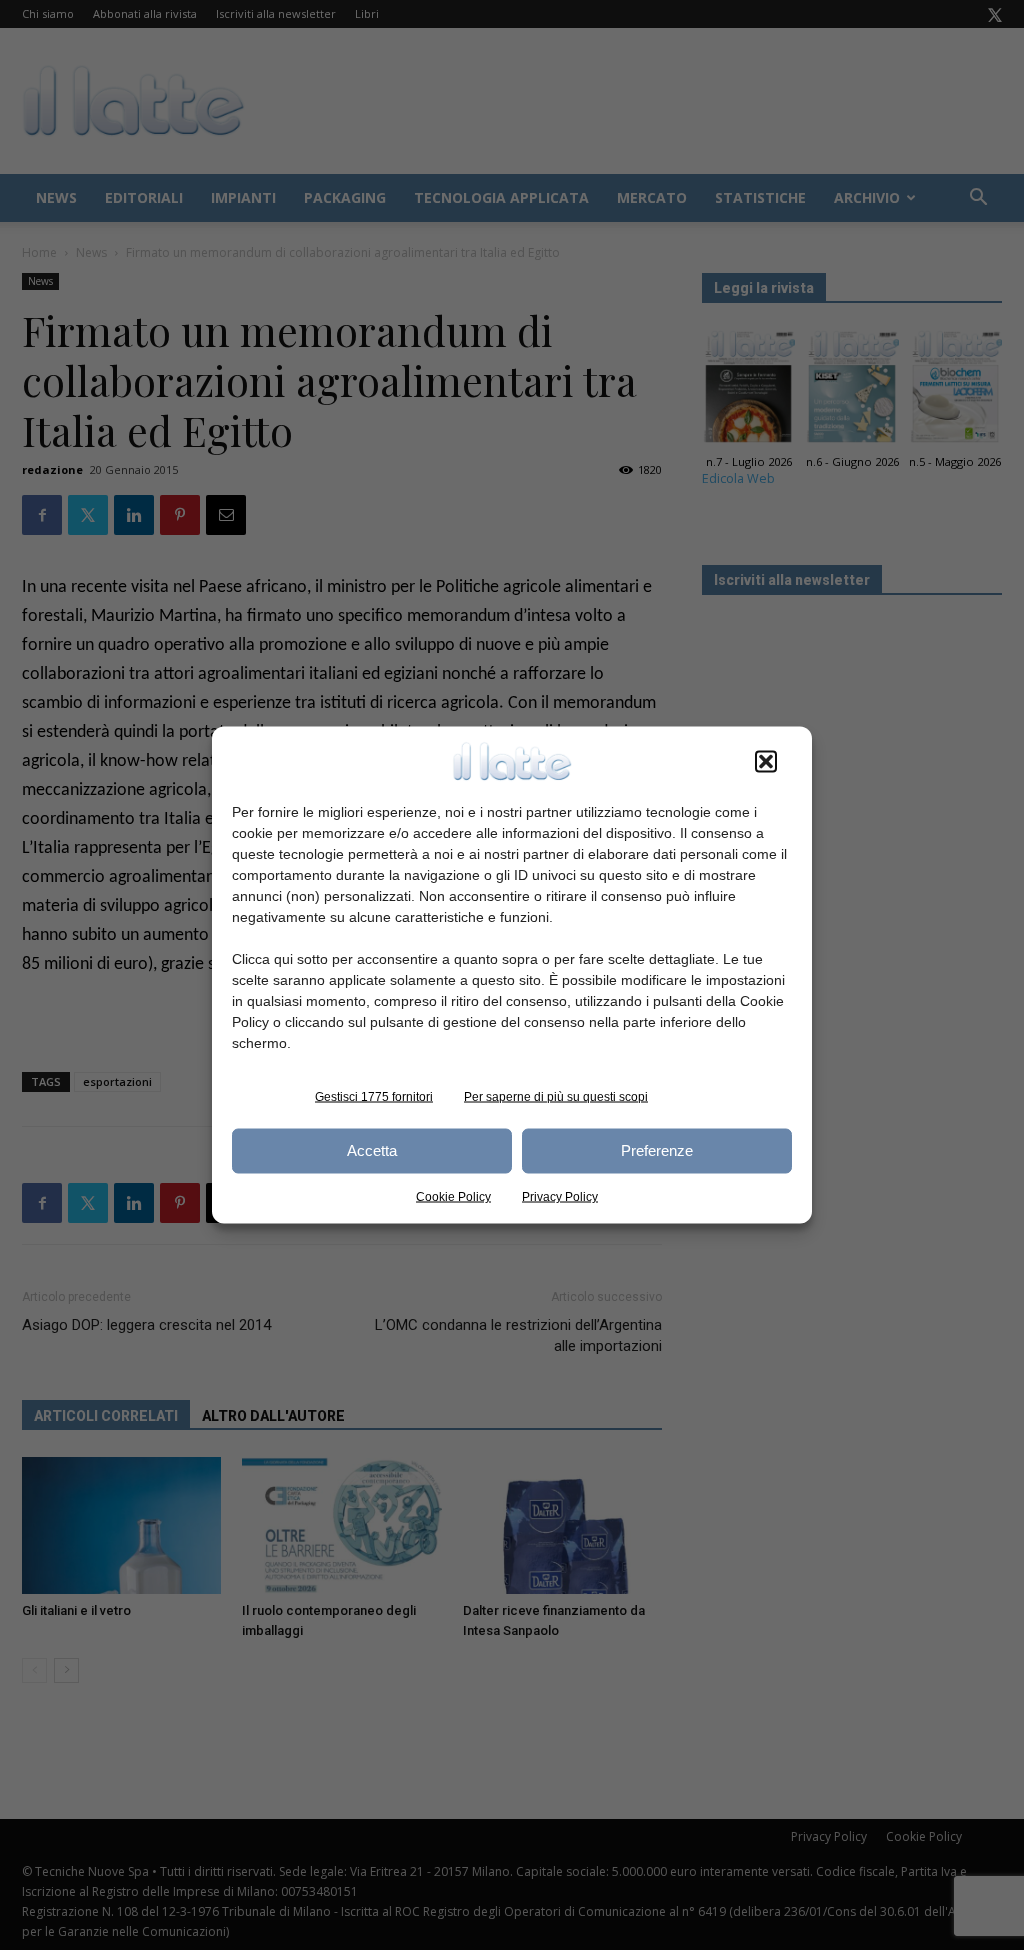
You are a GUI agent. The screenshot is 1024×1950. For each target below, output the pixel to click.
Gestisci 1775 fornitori (374, 1096)
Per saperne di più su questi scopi (556, 1096)
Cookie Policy (453, 1196)
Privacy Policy (560, 1196)
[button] (766, 761)
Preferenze (657, 1150)
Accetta (372, 1150)
